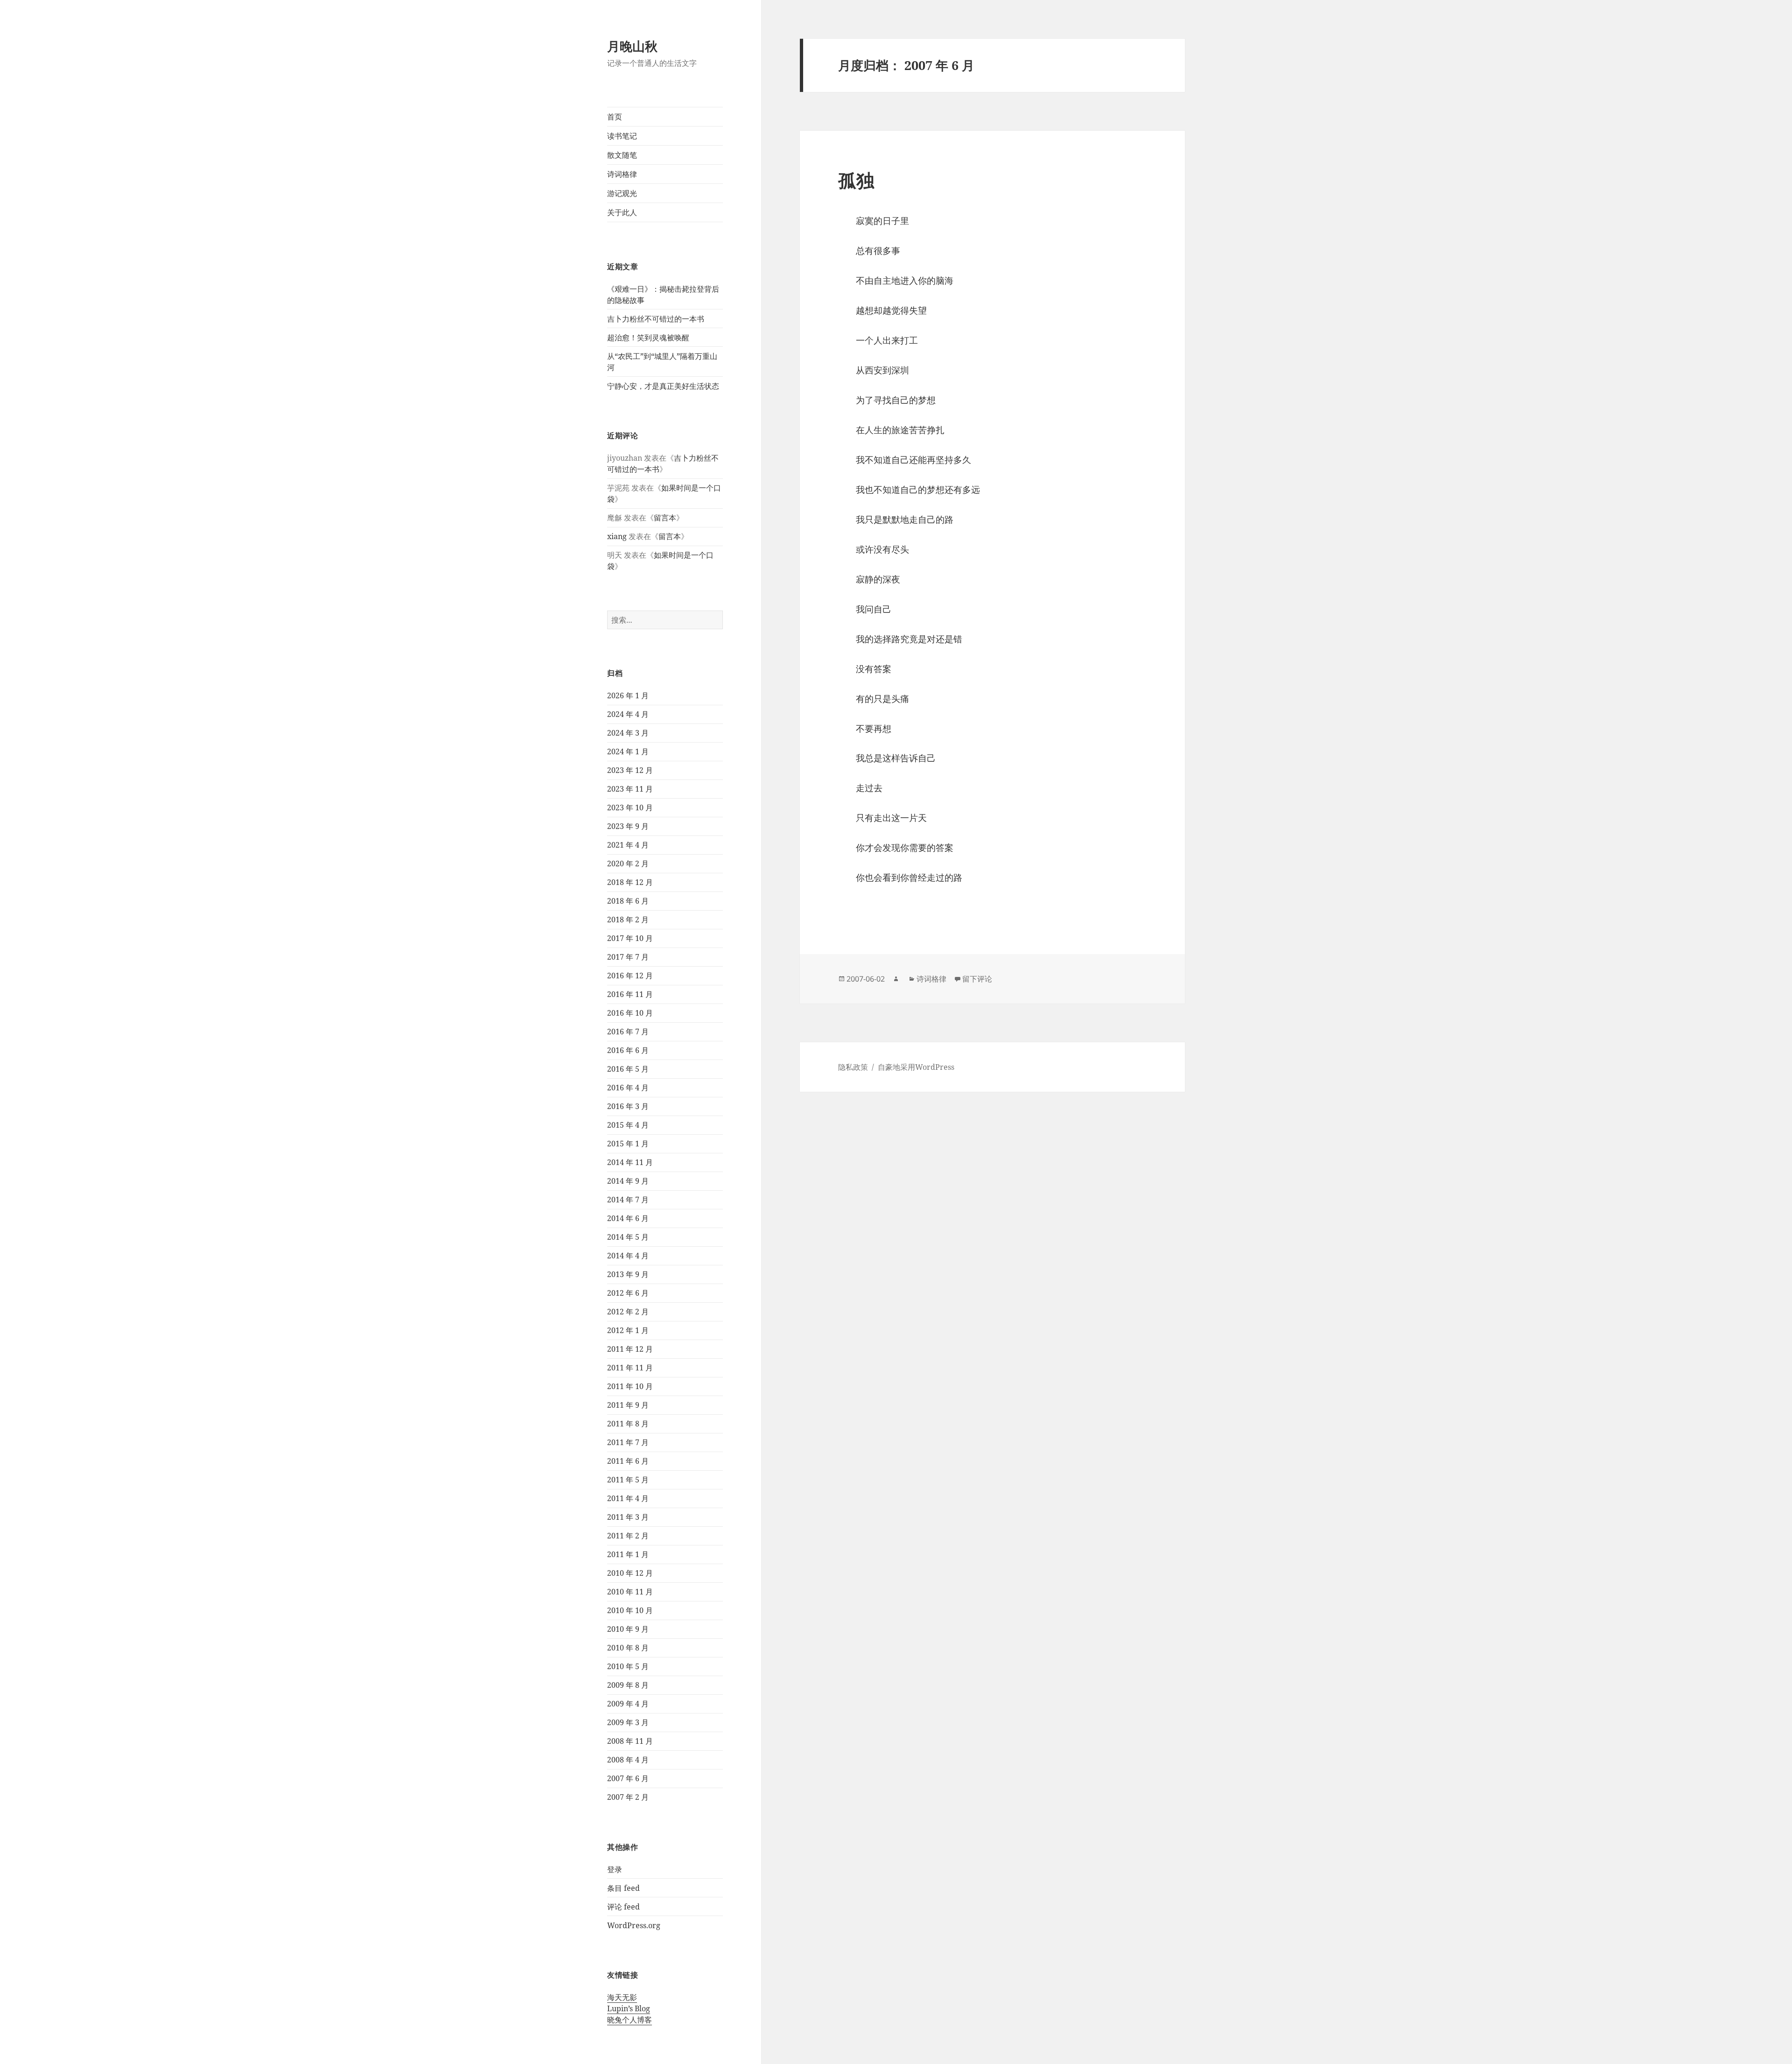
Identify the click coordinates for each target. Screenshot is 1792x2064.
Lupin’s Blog (629, 2008)
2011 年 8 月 (628, 1424)
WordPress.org (634, 1925)
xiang (617, 536)
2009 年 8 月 (628, 1685)
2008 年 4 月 (628, 1760)
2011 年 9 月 (628, 1405)
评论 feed (623, 1907)
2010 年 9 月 (628, 1629)
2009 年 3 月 (628, 1722)
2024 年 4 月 (628, 714)
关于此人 (622, 212)
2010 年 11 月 (630, 1592)
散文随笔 (622, 155)
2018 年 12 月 (630, 882)
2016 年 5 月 (628, 1069)
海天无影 (622, 1997)
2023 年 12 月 (630, 770)
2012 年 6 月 (628, 1293)
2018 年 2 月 (628, 920)
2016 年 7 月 (628, 1032)
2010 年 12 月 (630, 1573)
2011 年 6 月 (628, 1461)
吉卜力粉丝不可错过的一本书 (656, 319)
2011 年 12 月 (630, 1349)
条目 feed (623, 1888)
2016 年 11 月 (630, 994)
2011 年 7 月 (628, 1442)
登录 (615, 1869)
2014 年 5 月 (628, 1237)
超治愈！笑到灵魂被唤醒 (648, 337)
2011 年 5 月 (628, 1480)
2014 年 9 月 (628, 1181)
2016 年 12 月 (630, 976)
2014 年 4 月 (628, 1256)
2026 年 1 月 (628, 695)
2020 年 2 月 (628, 864)
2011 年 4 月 (628, 1498)
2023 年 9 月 (628, 826)
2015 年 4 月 (628, 1125)
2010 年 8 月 (628, 1648)
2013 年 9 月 (628, 1274)
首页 (615, 117)
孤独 (856, 180)
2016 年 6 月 (628, 1050)
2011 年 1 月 (628, 1554)
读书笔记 (622, 136)
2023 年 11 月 (630, 789)
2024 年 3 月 (628, 733)
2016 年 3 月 (628, 1106)
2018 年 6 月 (628, 901)
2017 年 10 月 (630, 938)
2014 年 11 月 (630, 1162)
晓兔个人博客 (630, 2020)
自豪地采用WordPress (916, 1067)
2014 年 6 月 (628, 1218)
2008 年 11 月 (630, 1741)
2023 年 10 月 (630, 807)
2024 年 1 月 (628, 751)
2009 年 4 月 (628, 1704)
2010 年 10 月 (630, 1610)
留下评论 (977, 979)
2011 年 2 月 (628, 1536)
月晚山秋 (632, 46)
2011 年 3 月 (628, 1517)
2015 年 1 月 (628, 1144)
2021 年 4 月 (628, 845)
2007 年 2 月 (628, 1797)
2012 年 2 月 (628, 1312)
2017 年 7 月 (628, 957)
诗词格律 (622, 174)
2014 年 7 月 (628, 1200)
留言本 (665, 518)
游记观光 (622, 193)
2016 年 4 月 (628, 1088)
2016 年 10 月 (630, 1013)
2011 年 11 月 (630, 1368)
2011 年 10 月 (630, 1386)
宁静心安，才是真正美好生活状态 (663, 386)
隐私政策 (853, 1067)
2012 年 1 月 (628, 1330)
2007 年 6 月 (628, 1778)
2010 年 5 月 (628, 1666)
